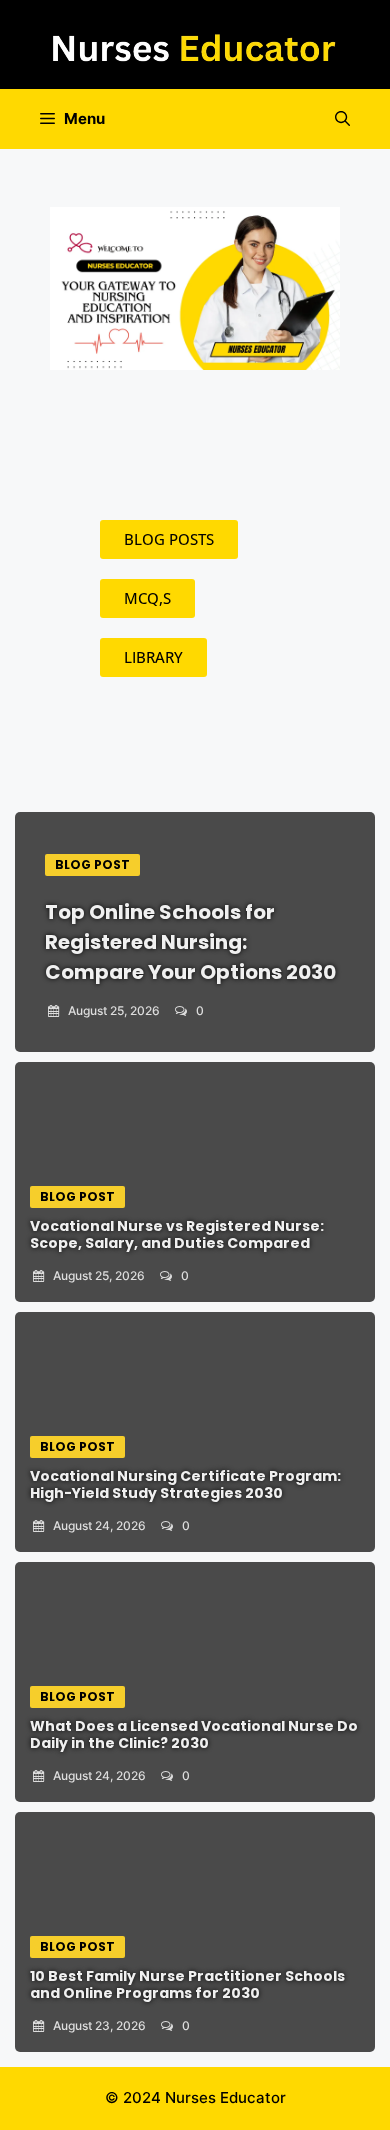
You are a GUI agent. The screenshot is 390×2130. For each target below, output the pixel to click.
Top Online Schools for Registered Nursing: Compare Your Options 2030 (190, 942)
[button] (342, 119)
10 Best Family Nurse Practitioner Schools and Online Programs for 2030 (187, 1984)
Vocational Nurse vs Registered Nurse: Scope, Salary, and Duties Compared (177, 1234)
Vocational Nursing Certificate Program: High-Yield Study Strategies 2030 (185, 1484)
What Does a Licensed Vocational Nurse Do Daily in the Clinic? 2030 (194, 1734)
